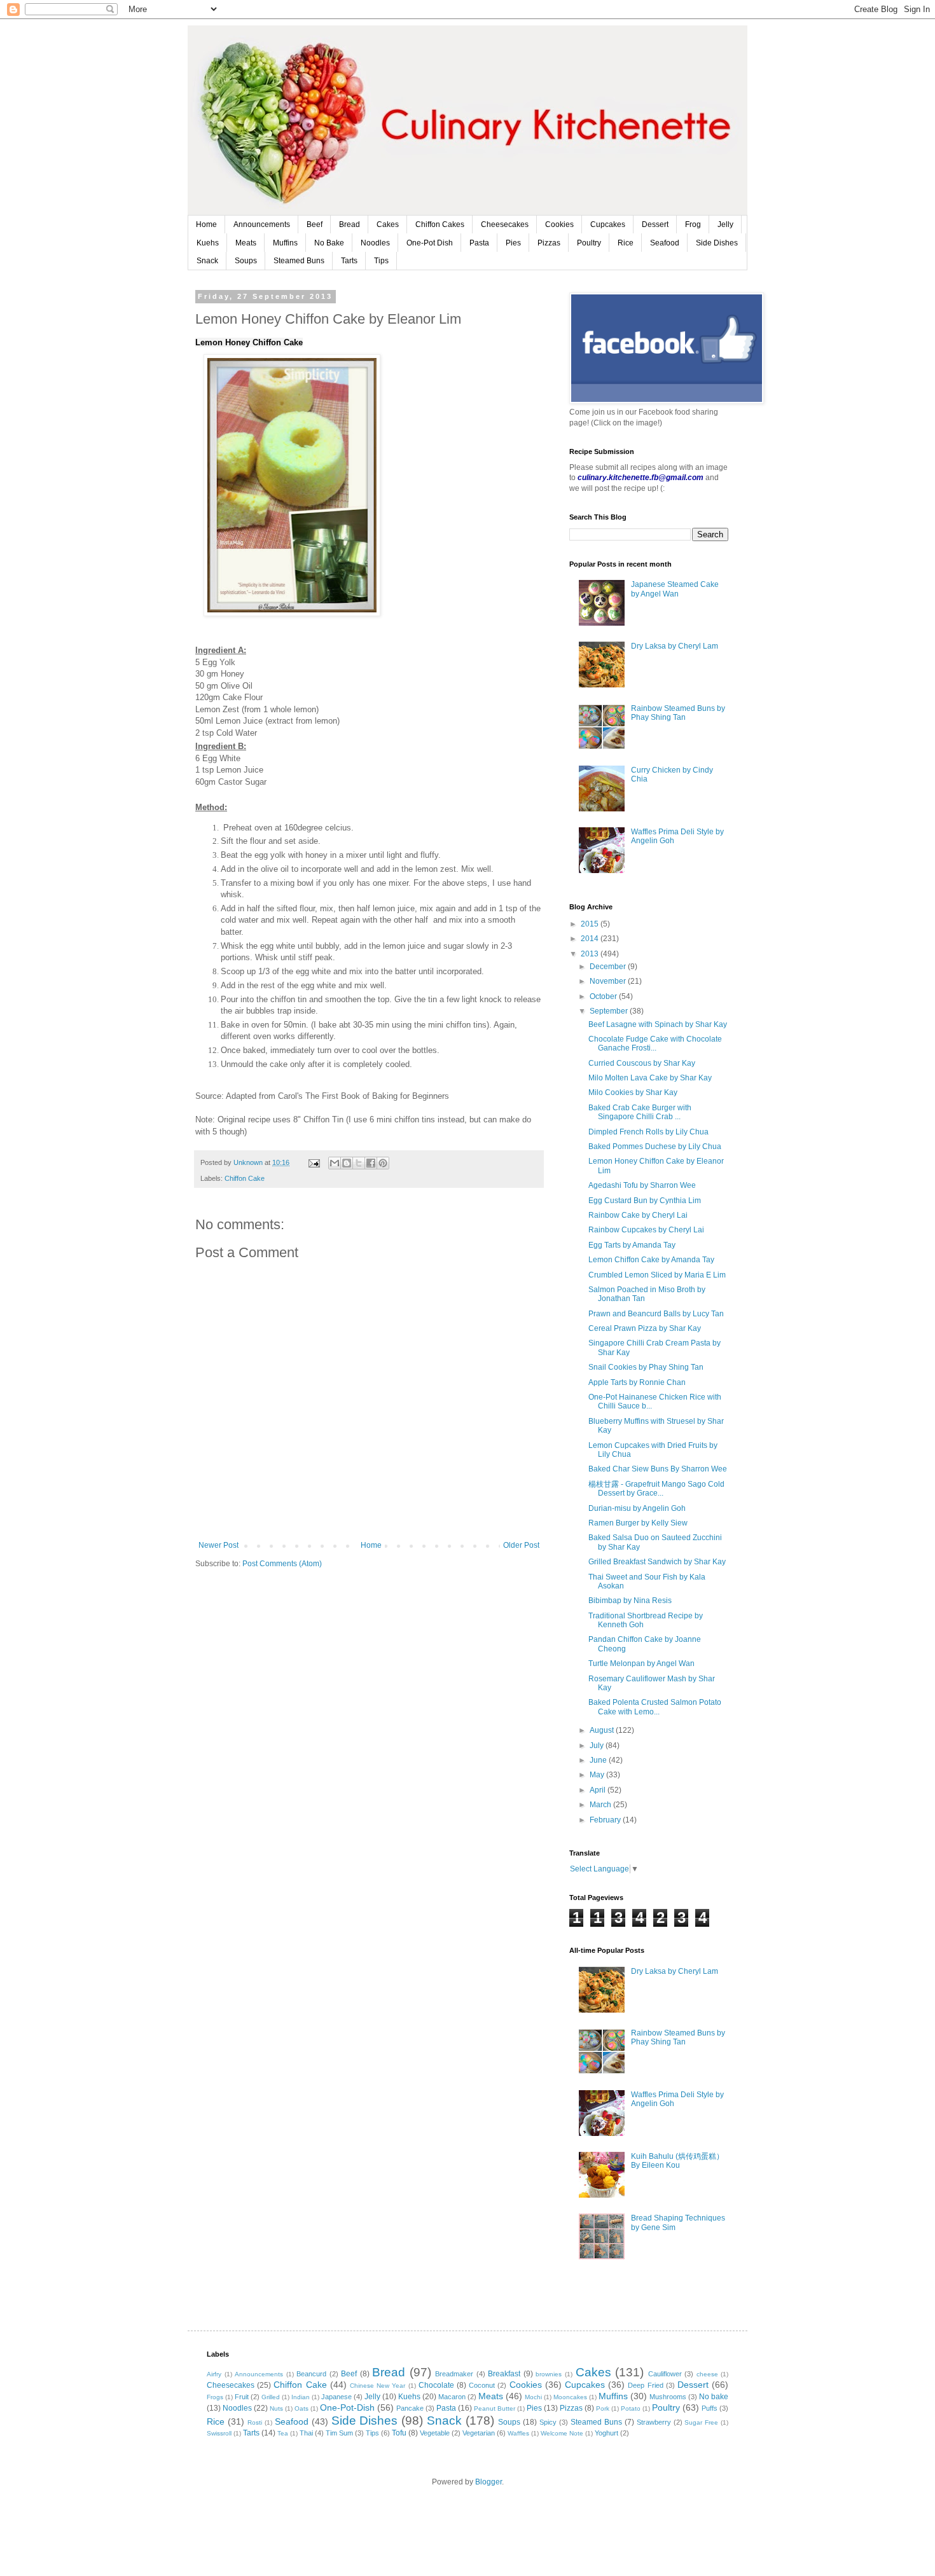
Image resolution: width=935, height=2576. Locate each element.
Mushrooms (668, 2397)
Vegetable (435, 2433)
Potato (631, 2408)
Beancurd (311, 2374)
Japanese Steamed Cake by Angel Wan (675, 589)
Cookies (559, 224)
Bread (350, 224)
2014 (591, 939)
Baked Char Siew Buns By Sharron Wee (658, 1469)
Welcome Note (562, 2433)
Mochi (533, 2397)
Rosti (255, 2422)
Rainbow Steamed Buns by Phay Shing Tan (678, 713)
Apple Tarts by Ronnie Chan (637, 1382)
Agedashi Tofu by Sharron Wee (642, 1185)
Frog (693, 224)
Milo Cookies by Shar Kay (633, 1092)
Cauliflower (665, 2374)
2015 (591, 924)
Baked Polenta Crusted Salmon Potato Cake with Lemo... (655, 1707)
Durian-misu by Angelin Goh (637, 1508)
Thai (306, 2433)
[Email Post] (314, 1162)
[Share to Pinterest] (383, 1163)
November (609, 981)
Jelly (725, 224)
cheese (707, 2374)
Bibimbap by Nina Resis (630, 1601)
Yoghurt (606, 2433)
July (598, 1746)
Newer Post (218, 1545)
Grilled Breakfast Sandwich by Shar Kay (657, 1562)
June (599, 1760)
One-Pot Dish (430, 243)
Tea (283, 2433)
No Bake (329, 243)
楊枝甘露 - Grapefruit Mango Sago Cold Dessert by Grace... (656, 1489)
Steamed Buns (299, 261)
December (609, 967)
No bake (714, 2397)
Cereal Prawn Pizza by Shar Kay (645, 1328)
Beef (315, 224)
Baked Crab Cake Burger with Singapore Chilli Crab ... (640, 1112)
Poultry (589, 243)
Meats (246, 243)
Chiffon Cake (245, 1178)
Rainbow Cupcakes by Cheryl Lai (646, 1230)
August (603, 1730)
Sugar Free (701, 2422)
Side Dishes (717, 243)
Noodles (375, 243)
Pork (603, 2408)
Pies (513, 243)
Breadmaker (454, 2374)
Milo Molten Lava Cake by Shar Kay (650, 1078)
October (604, 996)
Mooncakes (570, 2397)
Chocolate (436, 2385)
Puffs (710, 2408)
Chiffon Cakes (440, 224)
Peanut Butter (495, 2408)
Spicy (548, 2422)
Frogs (215, 2397)
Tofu (399, 2433)
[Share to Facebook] (371, 1163)
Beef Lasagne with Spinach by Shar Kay (658, 1024)
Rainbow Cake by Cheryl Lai (638, 1215)
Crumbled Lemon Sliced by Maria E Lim (657, 1275)
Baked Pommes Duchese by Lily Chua (655, 1147)
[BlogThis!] (347, 1163)
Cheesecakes (505, 224)
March (601, 1805)
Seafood (665, 243)
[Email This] (335, 1163)
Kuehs (208, 243)
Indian (301, 2397)
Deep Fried (645, 2385)
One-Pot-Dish (347, 2407)
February (606, 1820)
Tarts (349, 261)
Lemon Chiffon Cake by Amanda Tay (651, 1260)
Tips (381, 261)
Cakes (388, 224)
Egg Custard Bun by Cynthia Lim (645, 1201)
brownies (549, 2374)
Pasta (479, 243)
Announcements (262, 224)
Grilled (271, 2397)
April (599, 1790)
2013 (591, 954)
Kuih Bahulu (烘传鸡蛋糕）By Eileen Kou (677, 2161)
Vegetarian (479, 2433)
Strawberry (654, 2422)
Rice (626, 243)
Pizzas (549, 243)
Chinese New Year (377, 2386)
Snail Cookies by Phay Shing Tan (646, 1367)
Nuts (276, 2408)
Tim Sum (339, 2433)
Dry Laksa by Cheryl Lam (675, 646)
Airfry (214, 2374)
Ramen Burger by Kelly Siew (638, 1523)
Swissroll (219, 2433)
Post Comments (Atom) (282, 1564)
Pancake (410, 2408)
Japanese (336, 2397)
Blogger (488, 2482)
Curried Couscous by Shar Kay (642, 1063)
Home (206, 224)
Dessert (655, 224)
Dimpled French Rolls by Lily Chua (648, 1132)
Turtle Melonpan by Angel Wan (641, 1663)
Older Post (521, 1545)
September (610, 1011)
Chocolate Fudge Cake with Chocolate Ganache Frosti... (655, 1043)
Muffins (285, 243)
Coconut (482, 2385)
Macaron (452, 2397)
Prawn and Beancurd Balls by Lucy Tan (656, 1314)
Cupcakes (608, 224)
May (598, 1775)
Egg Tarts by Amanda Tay (632, 1245)
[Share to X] (359, 1163)
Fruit (242, 2397)
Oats (301, 2408)
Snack (207, 261)
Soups (246, 261)
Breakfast (504, 2374)
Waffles (518, 2433)
